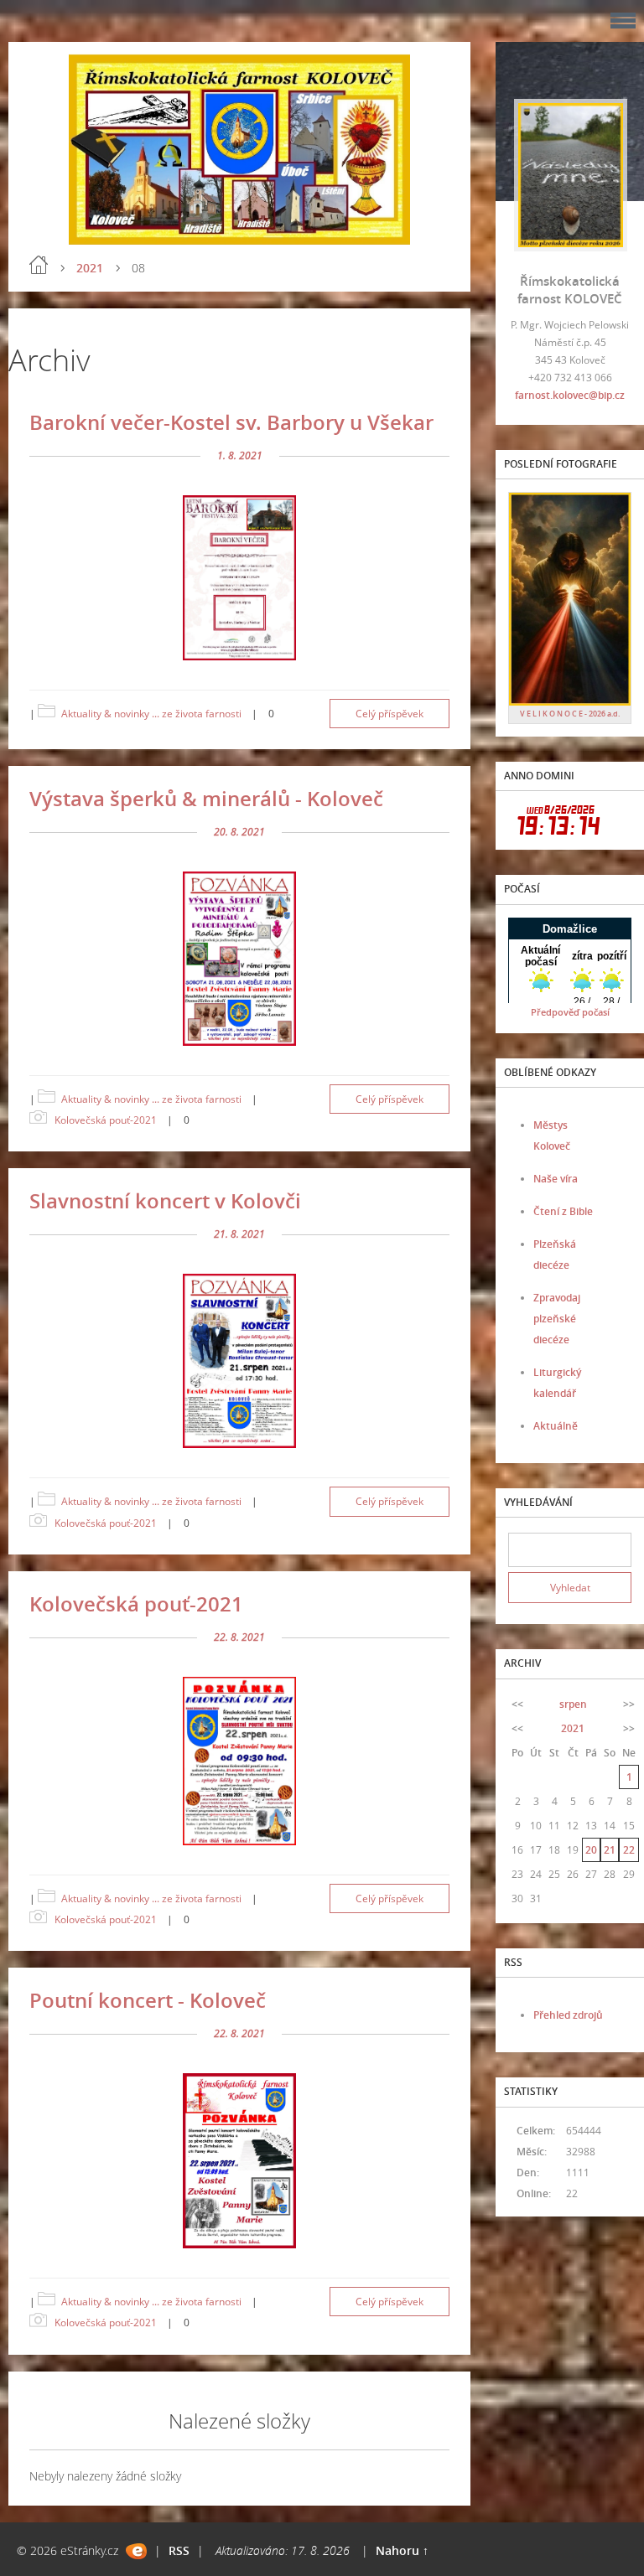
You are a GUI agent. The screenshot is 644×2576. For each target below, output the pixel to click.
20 (591, 1850)
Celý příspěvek (390, 714)
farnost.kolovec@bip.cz (570, 395)
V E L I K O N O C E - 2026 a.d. (570, 714)
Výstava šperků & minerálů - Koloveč (206, 798)
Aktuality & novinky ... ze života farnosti (151, 714)
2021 (90, 268)
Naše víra (556, 1179)
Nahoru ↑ (402, 2550)
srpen (573, 1704)
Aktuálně (556, 1426)
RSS (179, 2550)
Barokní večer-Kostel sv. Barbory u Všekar (231, 422)
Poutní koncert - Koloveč (148, 2000)
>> (629, 1704)
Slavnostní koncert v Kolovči (165, 1200)
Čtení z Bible (563, 1211)
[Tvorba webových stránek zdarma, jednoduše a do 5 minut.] (136, 2551)
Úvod (39, 265)
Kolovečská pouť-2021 (106, 1120)
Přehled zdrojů (568, 2015)
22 (629, 1850)
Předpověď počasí (570, 1012)
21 (610, 1850)
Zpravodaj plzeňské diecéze (557, 1319)
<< (517, 1704)
